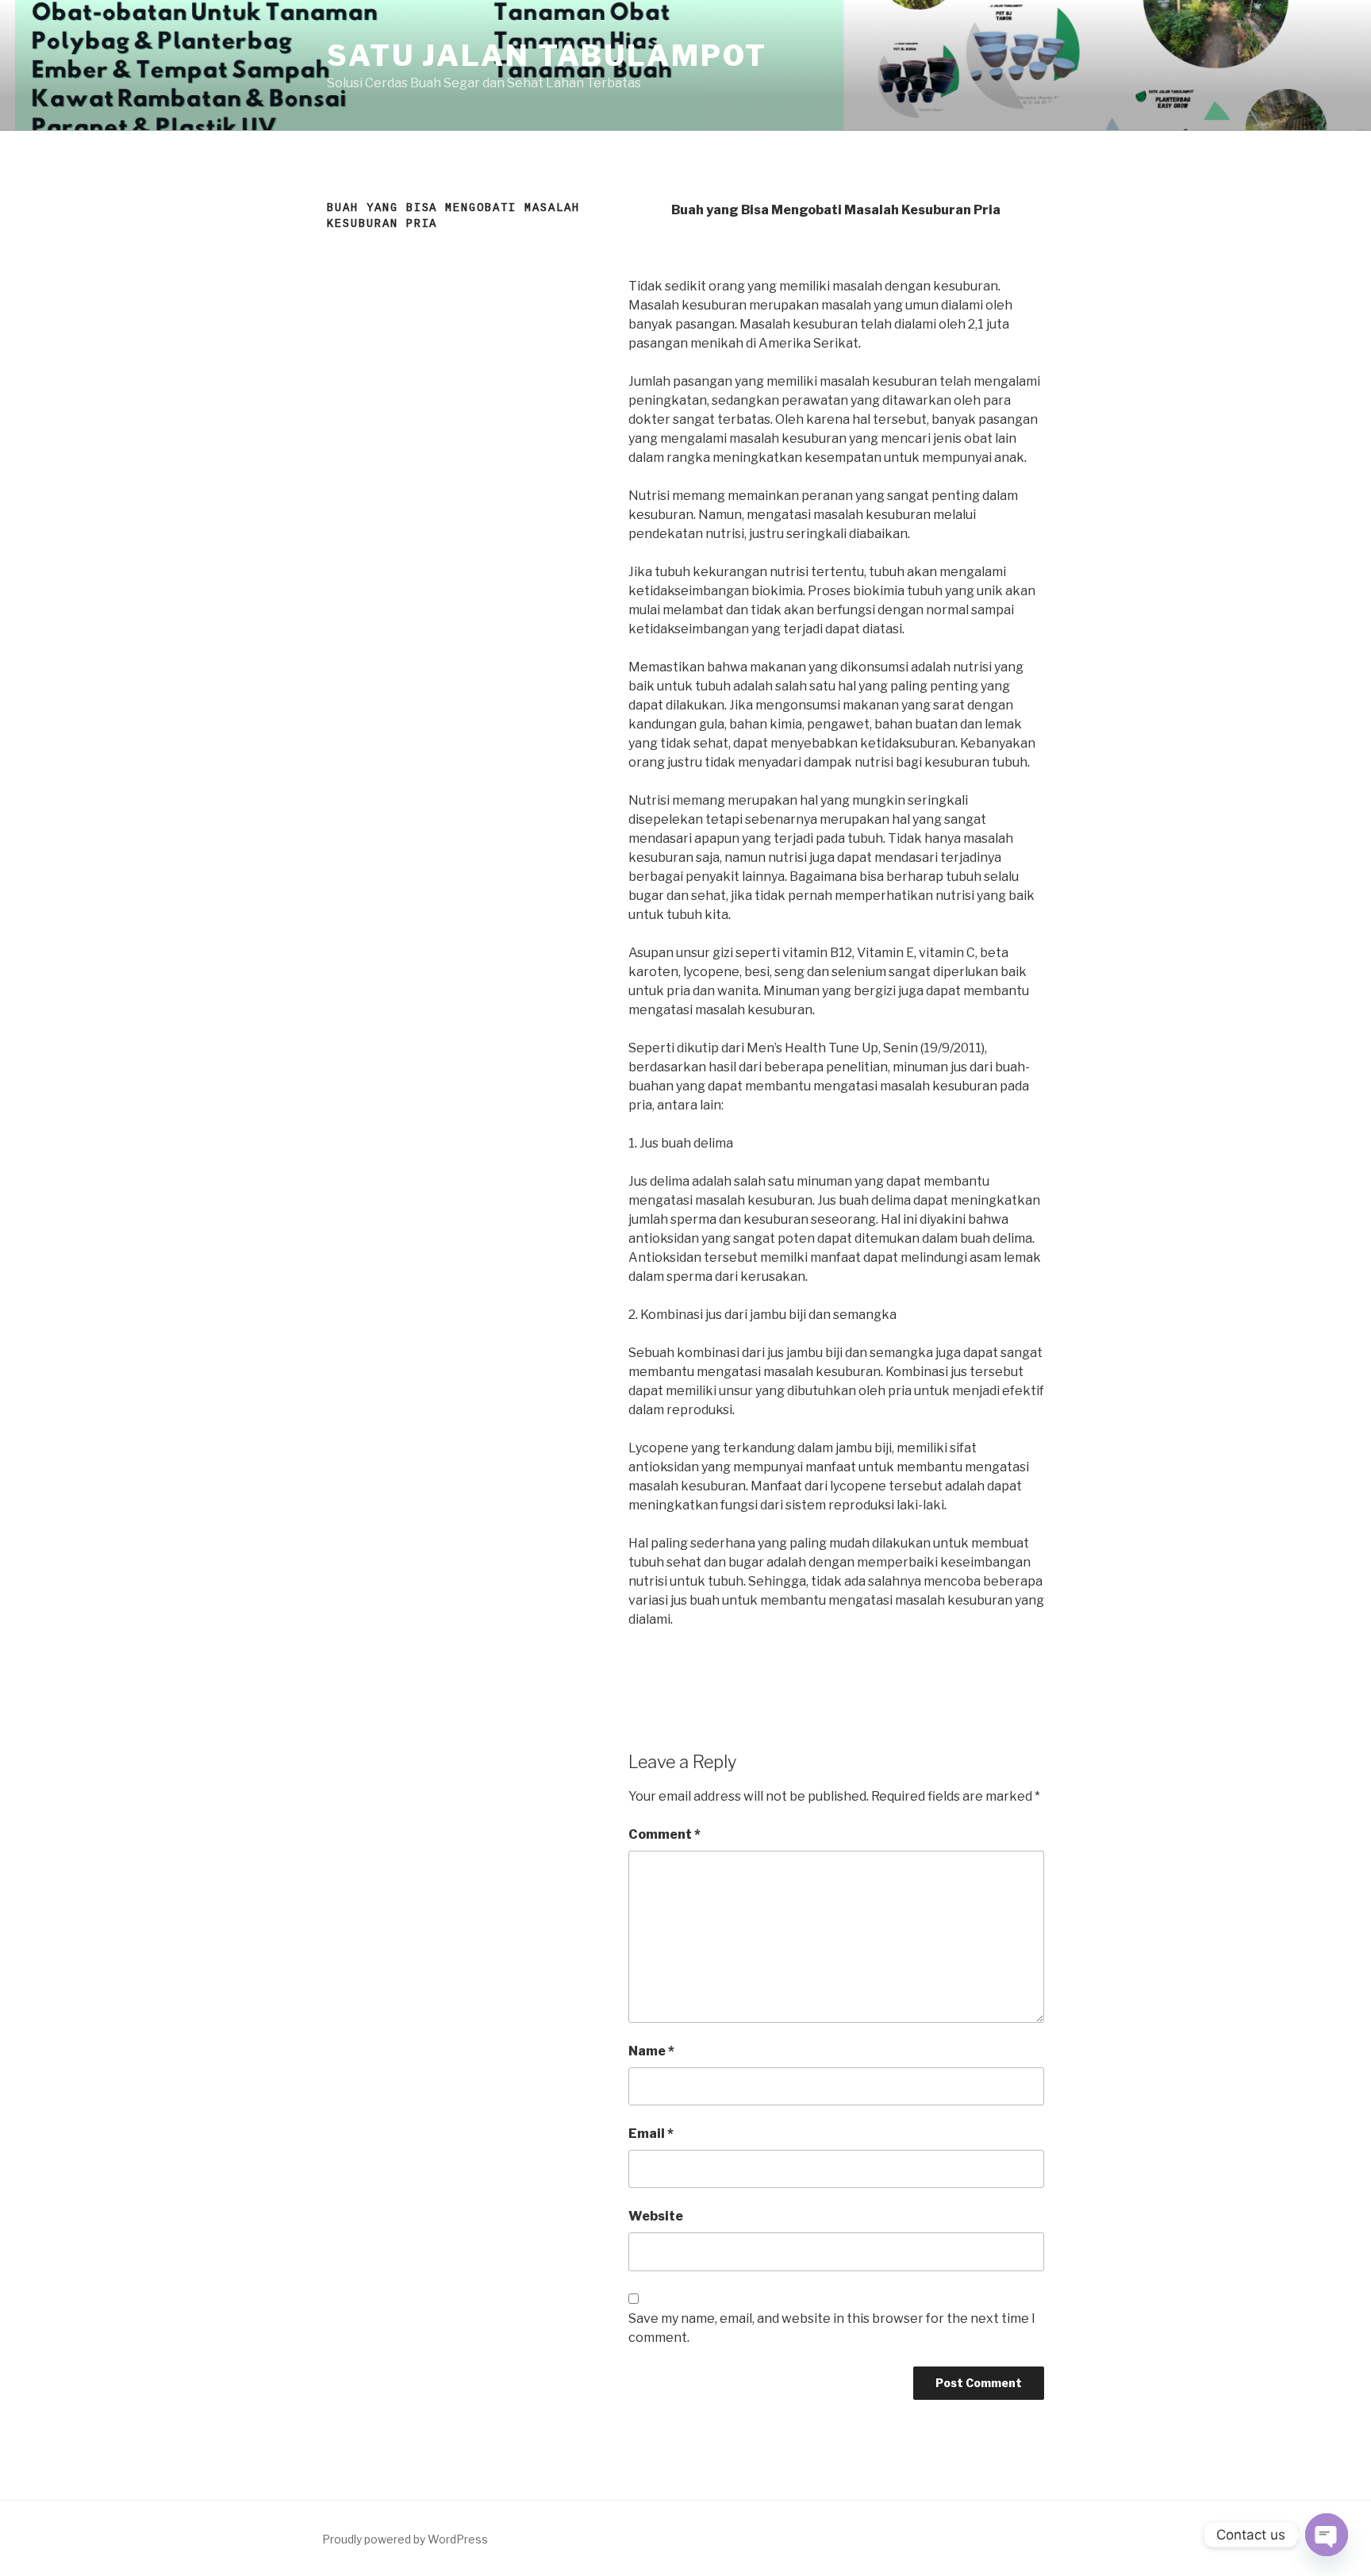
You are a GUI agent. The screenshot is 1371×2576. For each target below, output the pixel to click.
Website (656, 2216)
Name (651, 2051)
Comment (664, 1834)
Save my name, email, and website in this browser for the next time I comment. (832, 2328)
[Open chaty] (1327, 2535)
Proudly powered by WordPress (405, 2539)
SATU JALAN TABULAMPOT (547, 56)
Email (651, 2134)
